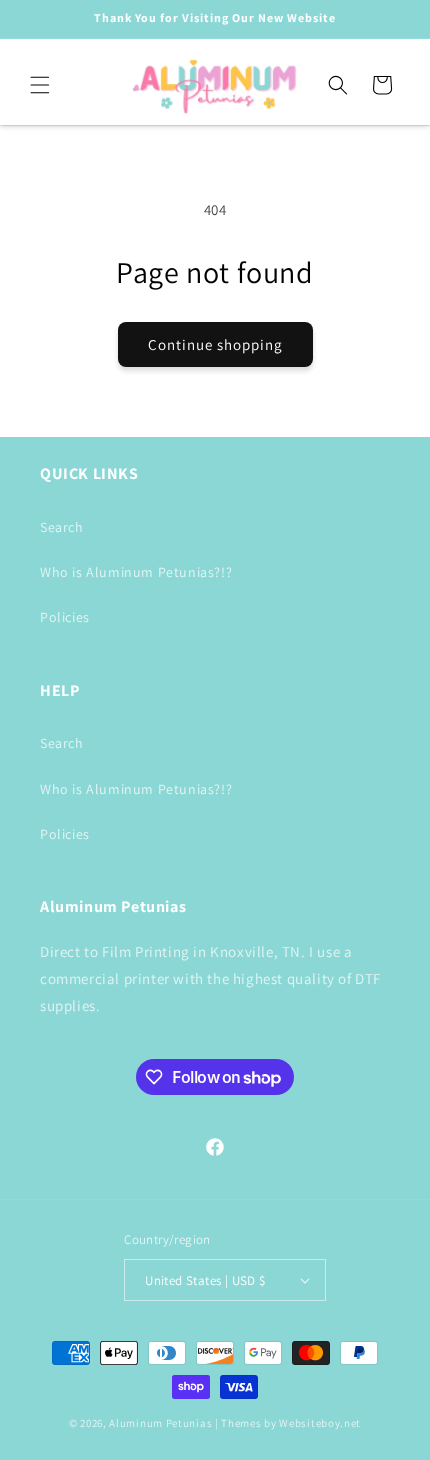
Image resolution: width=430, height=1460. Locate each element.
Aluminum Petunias (160, 1423)
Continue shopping (215, 344)
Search (62, 527)
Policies (65, 617)
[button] (40, 85)
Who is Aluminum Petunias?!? (136, 572)
